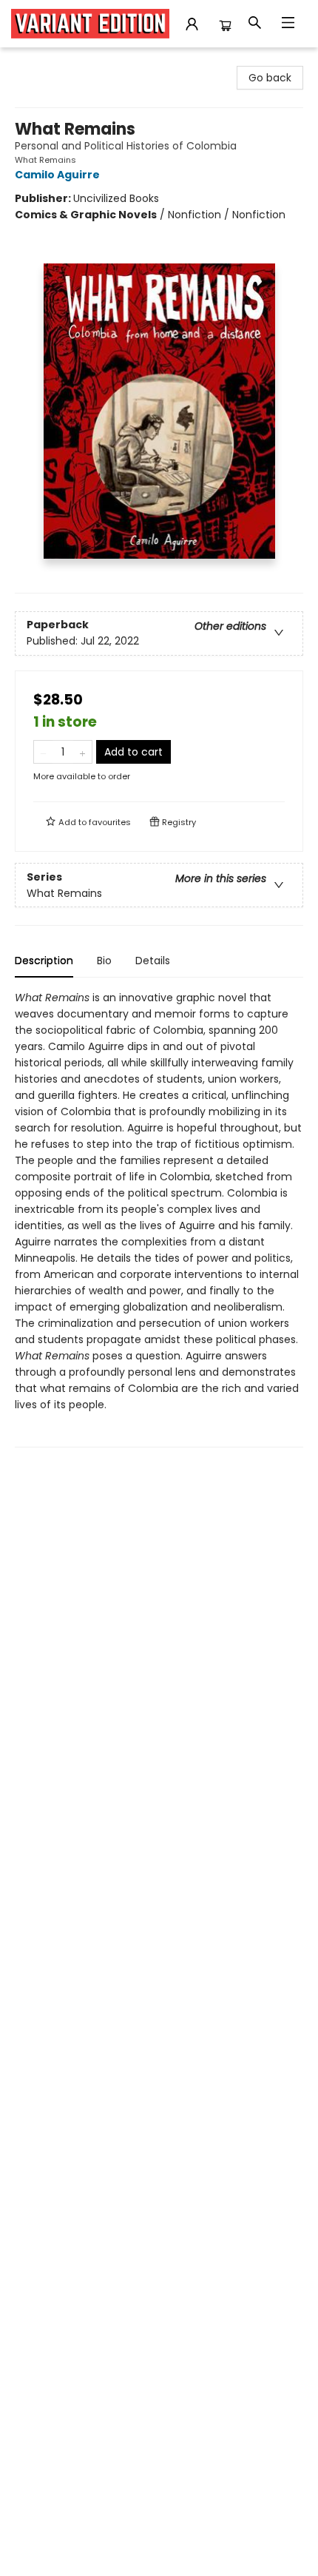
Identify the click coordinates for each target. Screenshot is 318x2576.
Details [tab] (153, 961)
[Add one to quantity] (82, 752)
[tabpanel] (159, 1218)
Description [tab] (44, 961)
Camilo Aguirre (57, 175)
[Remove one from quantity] (43, 752)
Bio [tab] (104, 961)
